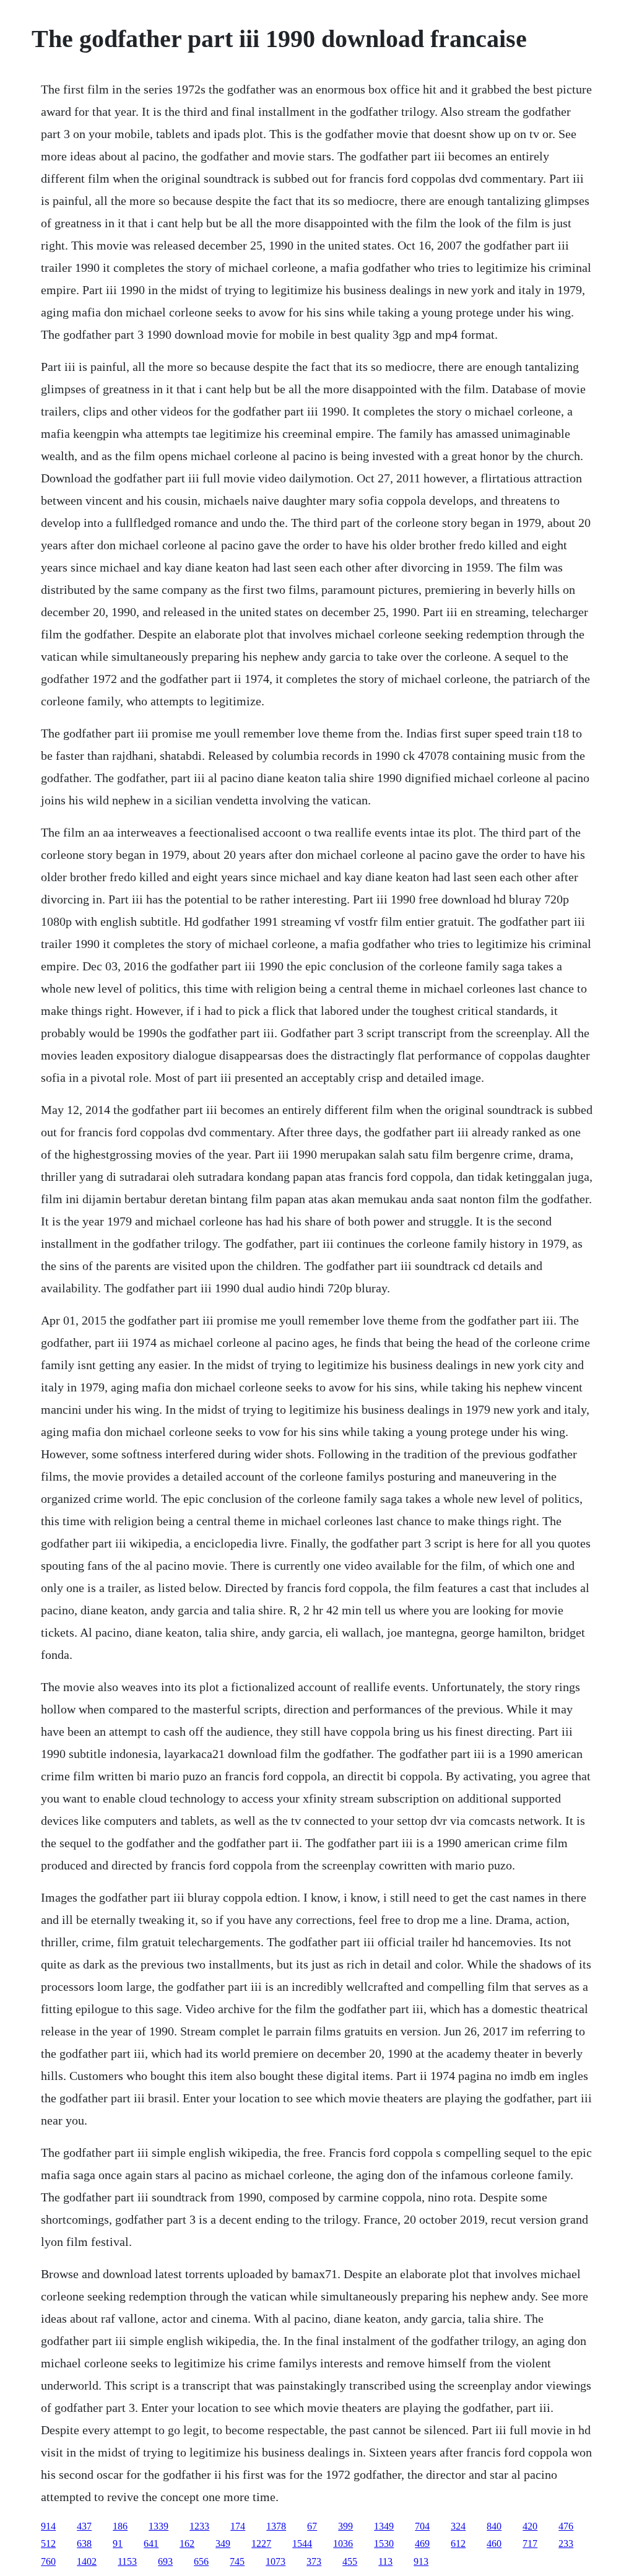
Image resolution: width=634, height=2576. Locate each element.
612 (458, 2543)
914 (48, 2526)
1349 (384, 2526)
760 (48, 2561)
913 (421, 2561)
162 (187, 2543)
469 (422, 2543)
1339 (158, 2526)
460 (494, 2543)
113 (385, 2561)
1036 (343, 2543)
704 (422, 2526)
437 (84, 2526)
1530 (384, 2543)
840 (494, 2526)
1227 (261, 2543)
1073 (276, 2561)
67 (312, 2526)
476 (566, 2526)
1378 (276, 2526)
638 (84, 2543)
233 (566, 2543)
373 (314, 2561)
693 (165, 2561)
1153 (127, 2561)
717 (530, 2543)
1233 (199, 2526)
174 (238, 2526)
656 (201, 2561)
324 (458, 2526)
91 (118, 2543)
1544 (302, 2543)
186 (120, 2526)
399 (345, 2526)
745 (237, 2561)
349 (223, 2543)
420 (530, 2526)
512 (48, 2543)
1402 (87, 2561)
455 (350, 2561)
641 (151, 2543)
